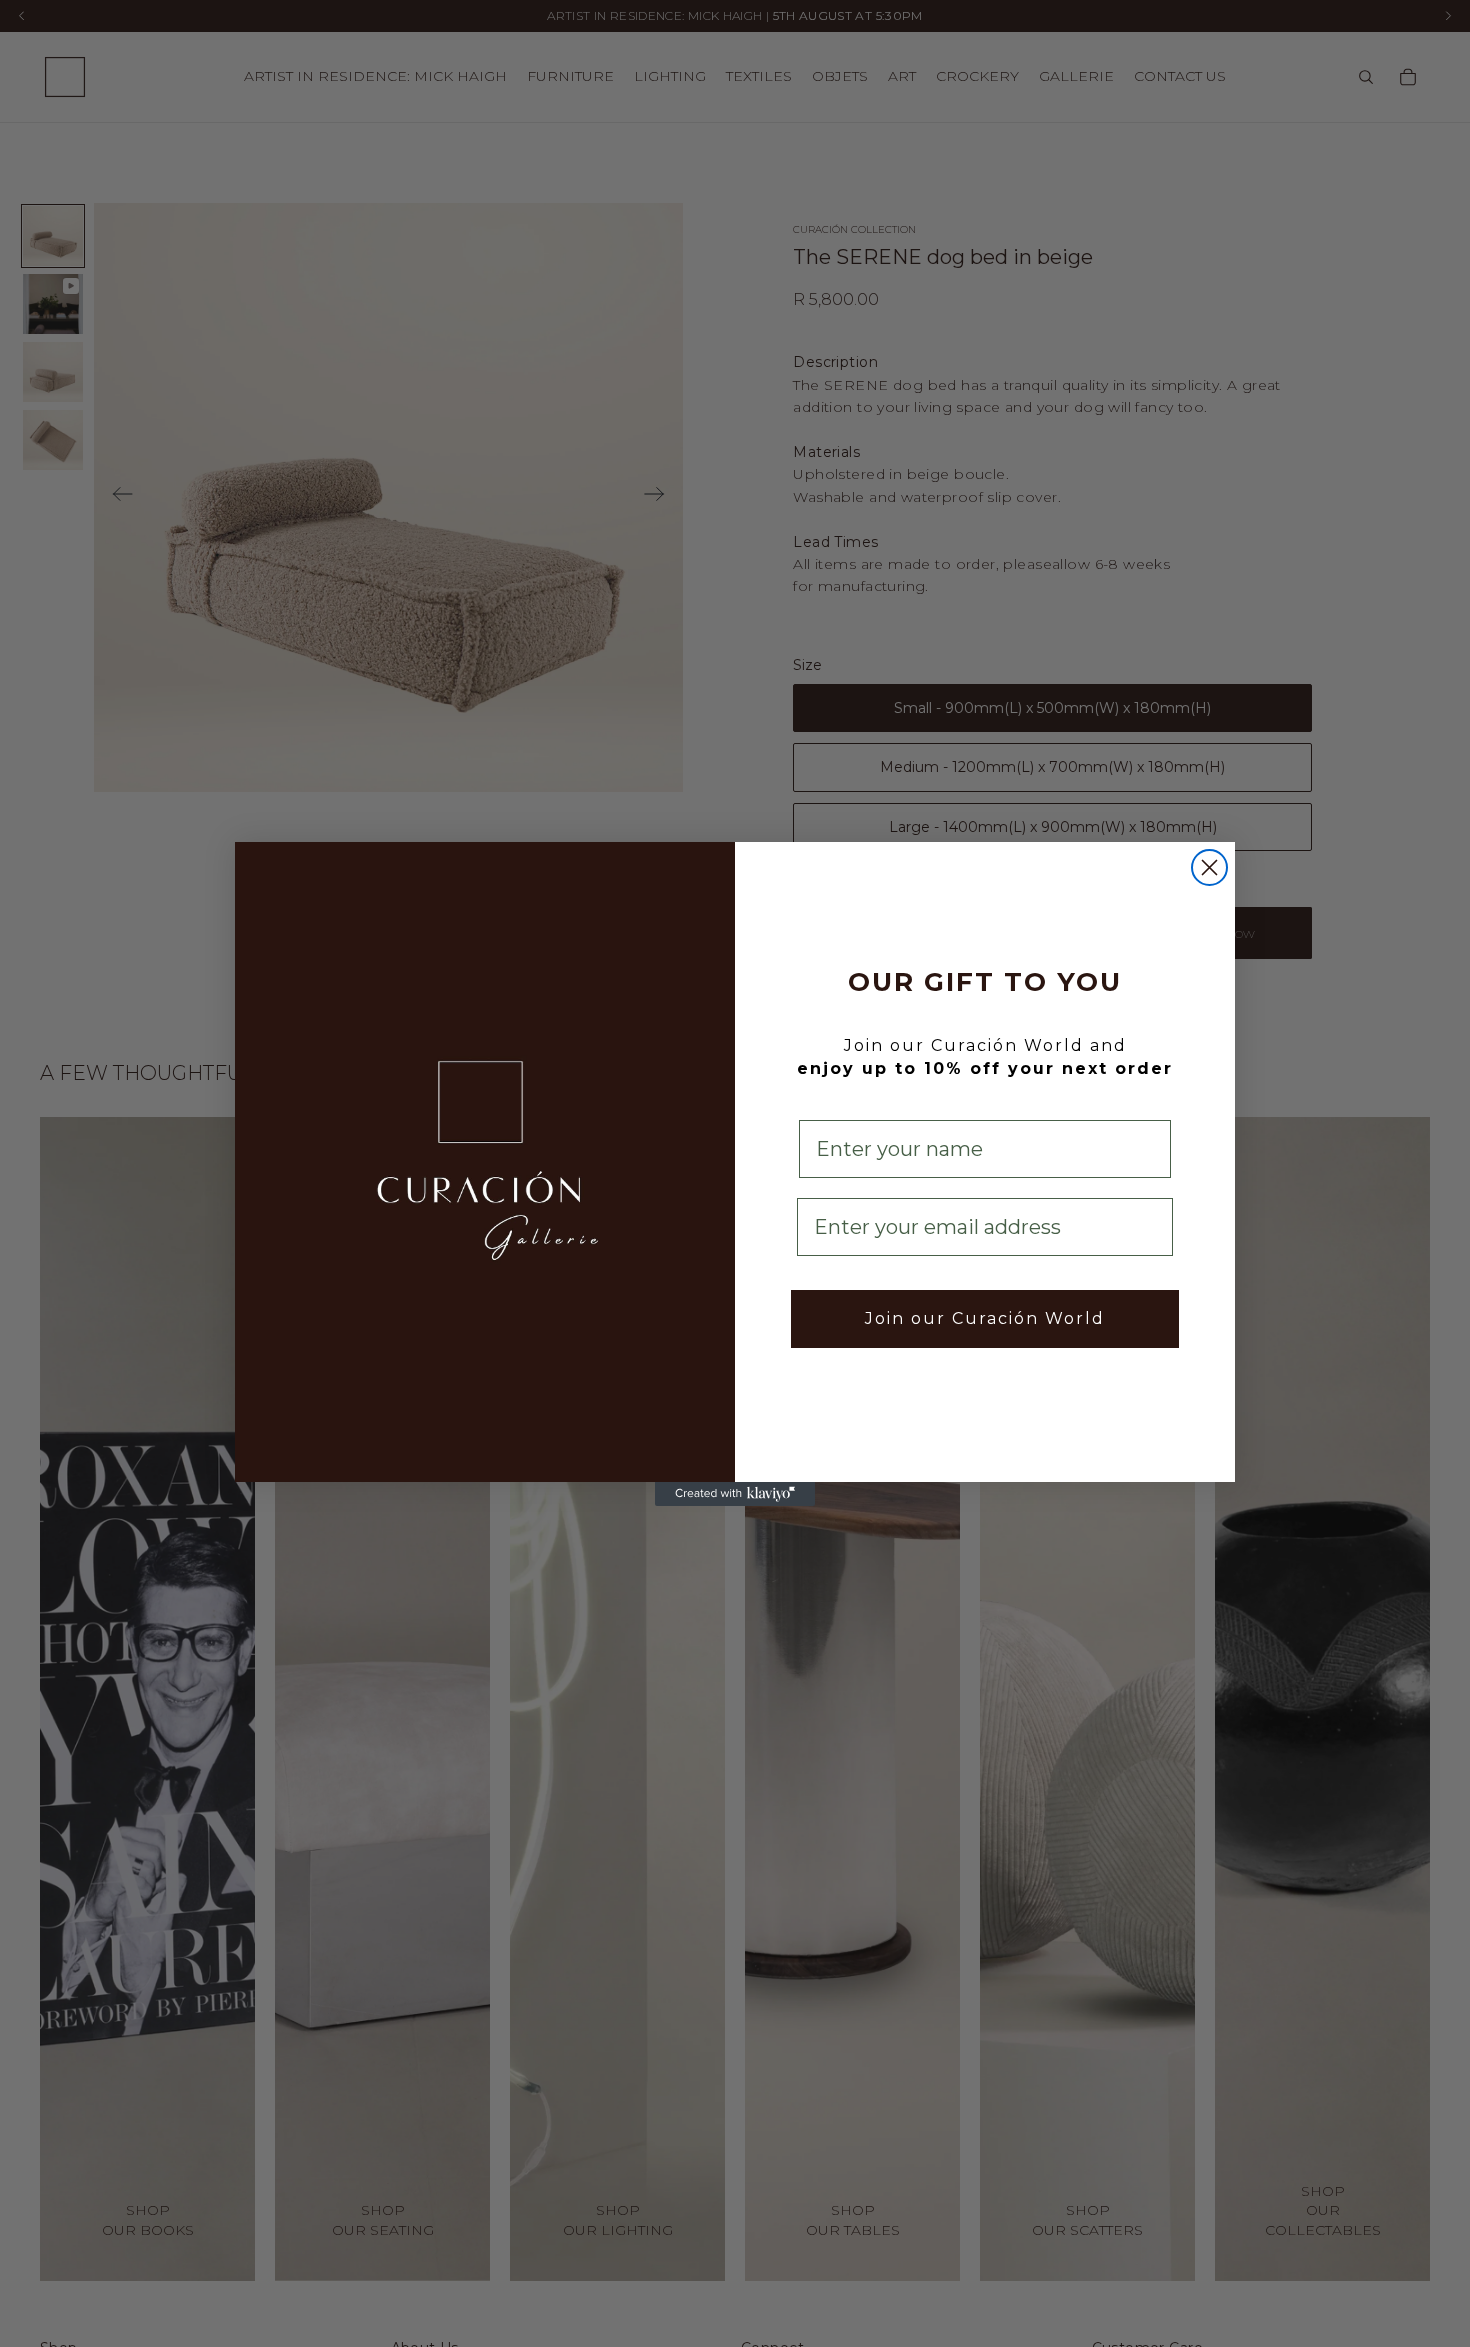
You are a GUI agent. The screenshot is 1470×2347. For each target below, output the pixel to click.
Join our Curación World (985, 1318)
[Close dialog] (1209, 867)
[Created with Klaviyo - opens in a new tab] (735, 1494)
